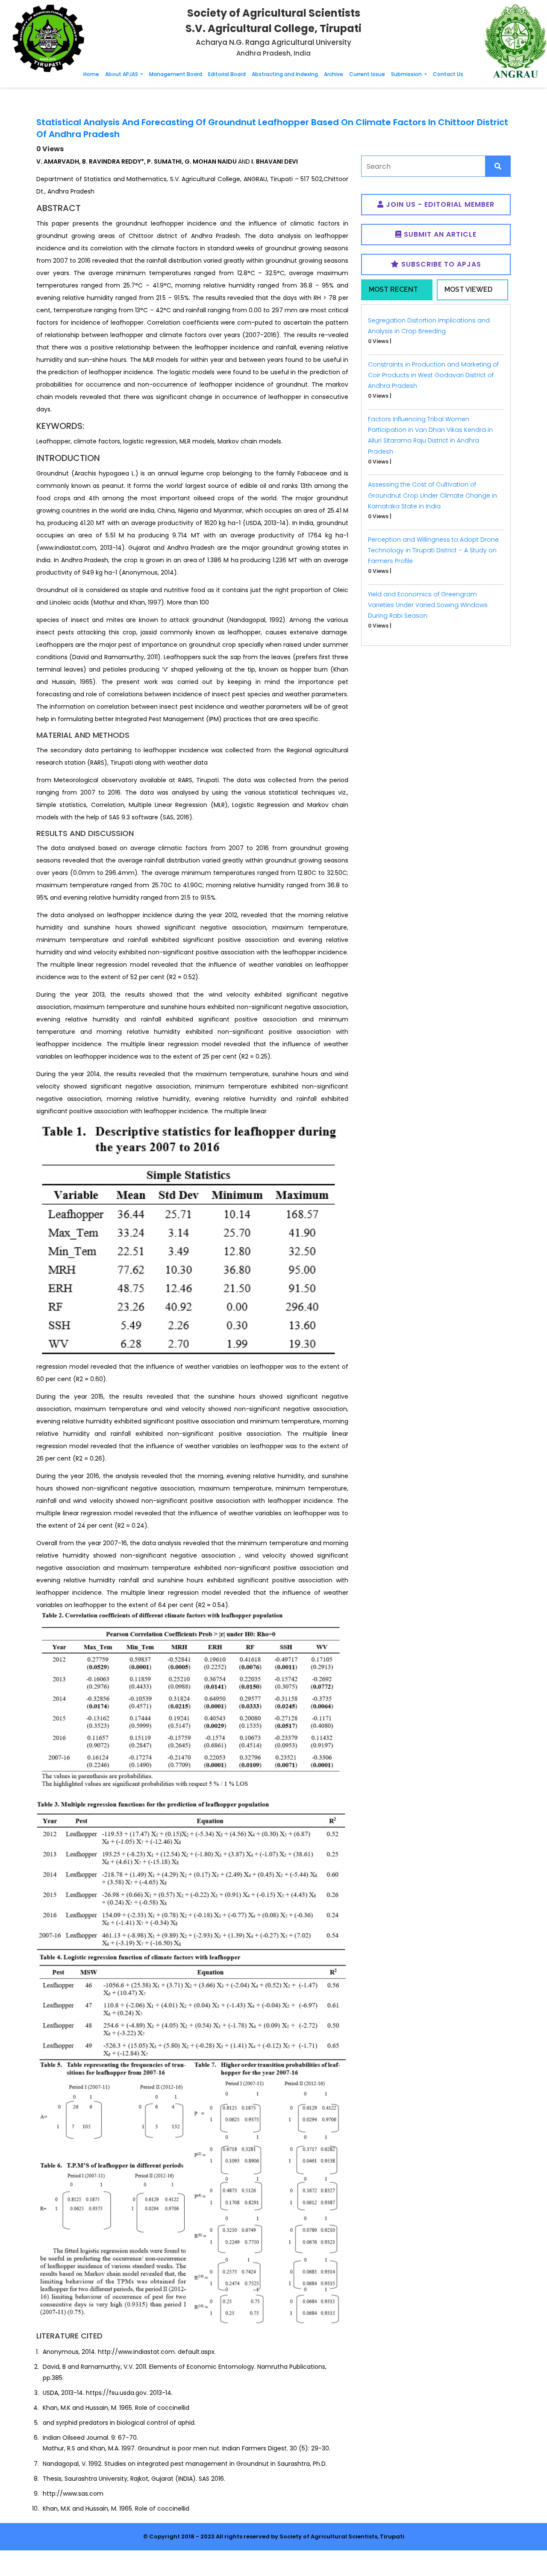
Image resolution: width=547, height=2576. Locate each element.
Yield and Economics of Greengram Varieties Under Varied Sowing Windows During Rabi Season (428, 605)
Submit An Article (439, 234)
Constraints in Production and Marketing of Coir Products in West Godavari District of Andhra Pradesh (433, 375)
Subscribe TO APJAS (440, 264)
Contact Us (448, 74)
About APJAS (122, 74)
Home (91, 74)
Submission (407, 74)
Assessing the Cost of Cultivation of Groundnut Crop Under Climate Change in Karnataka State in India (432, 495)
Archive (334, 74)
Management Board (176, 74)
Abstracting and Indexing (285, 74)
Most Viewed (468, 289)
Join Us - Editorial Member (439, 204)
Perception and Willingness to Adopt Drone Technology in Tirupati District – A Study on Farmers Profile (433, 550)
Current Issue (367, 74)
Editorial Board (227, 74)
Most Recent (393, 289)
